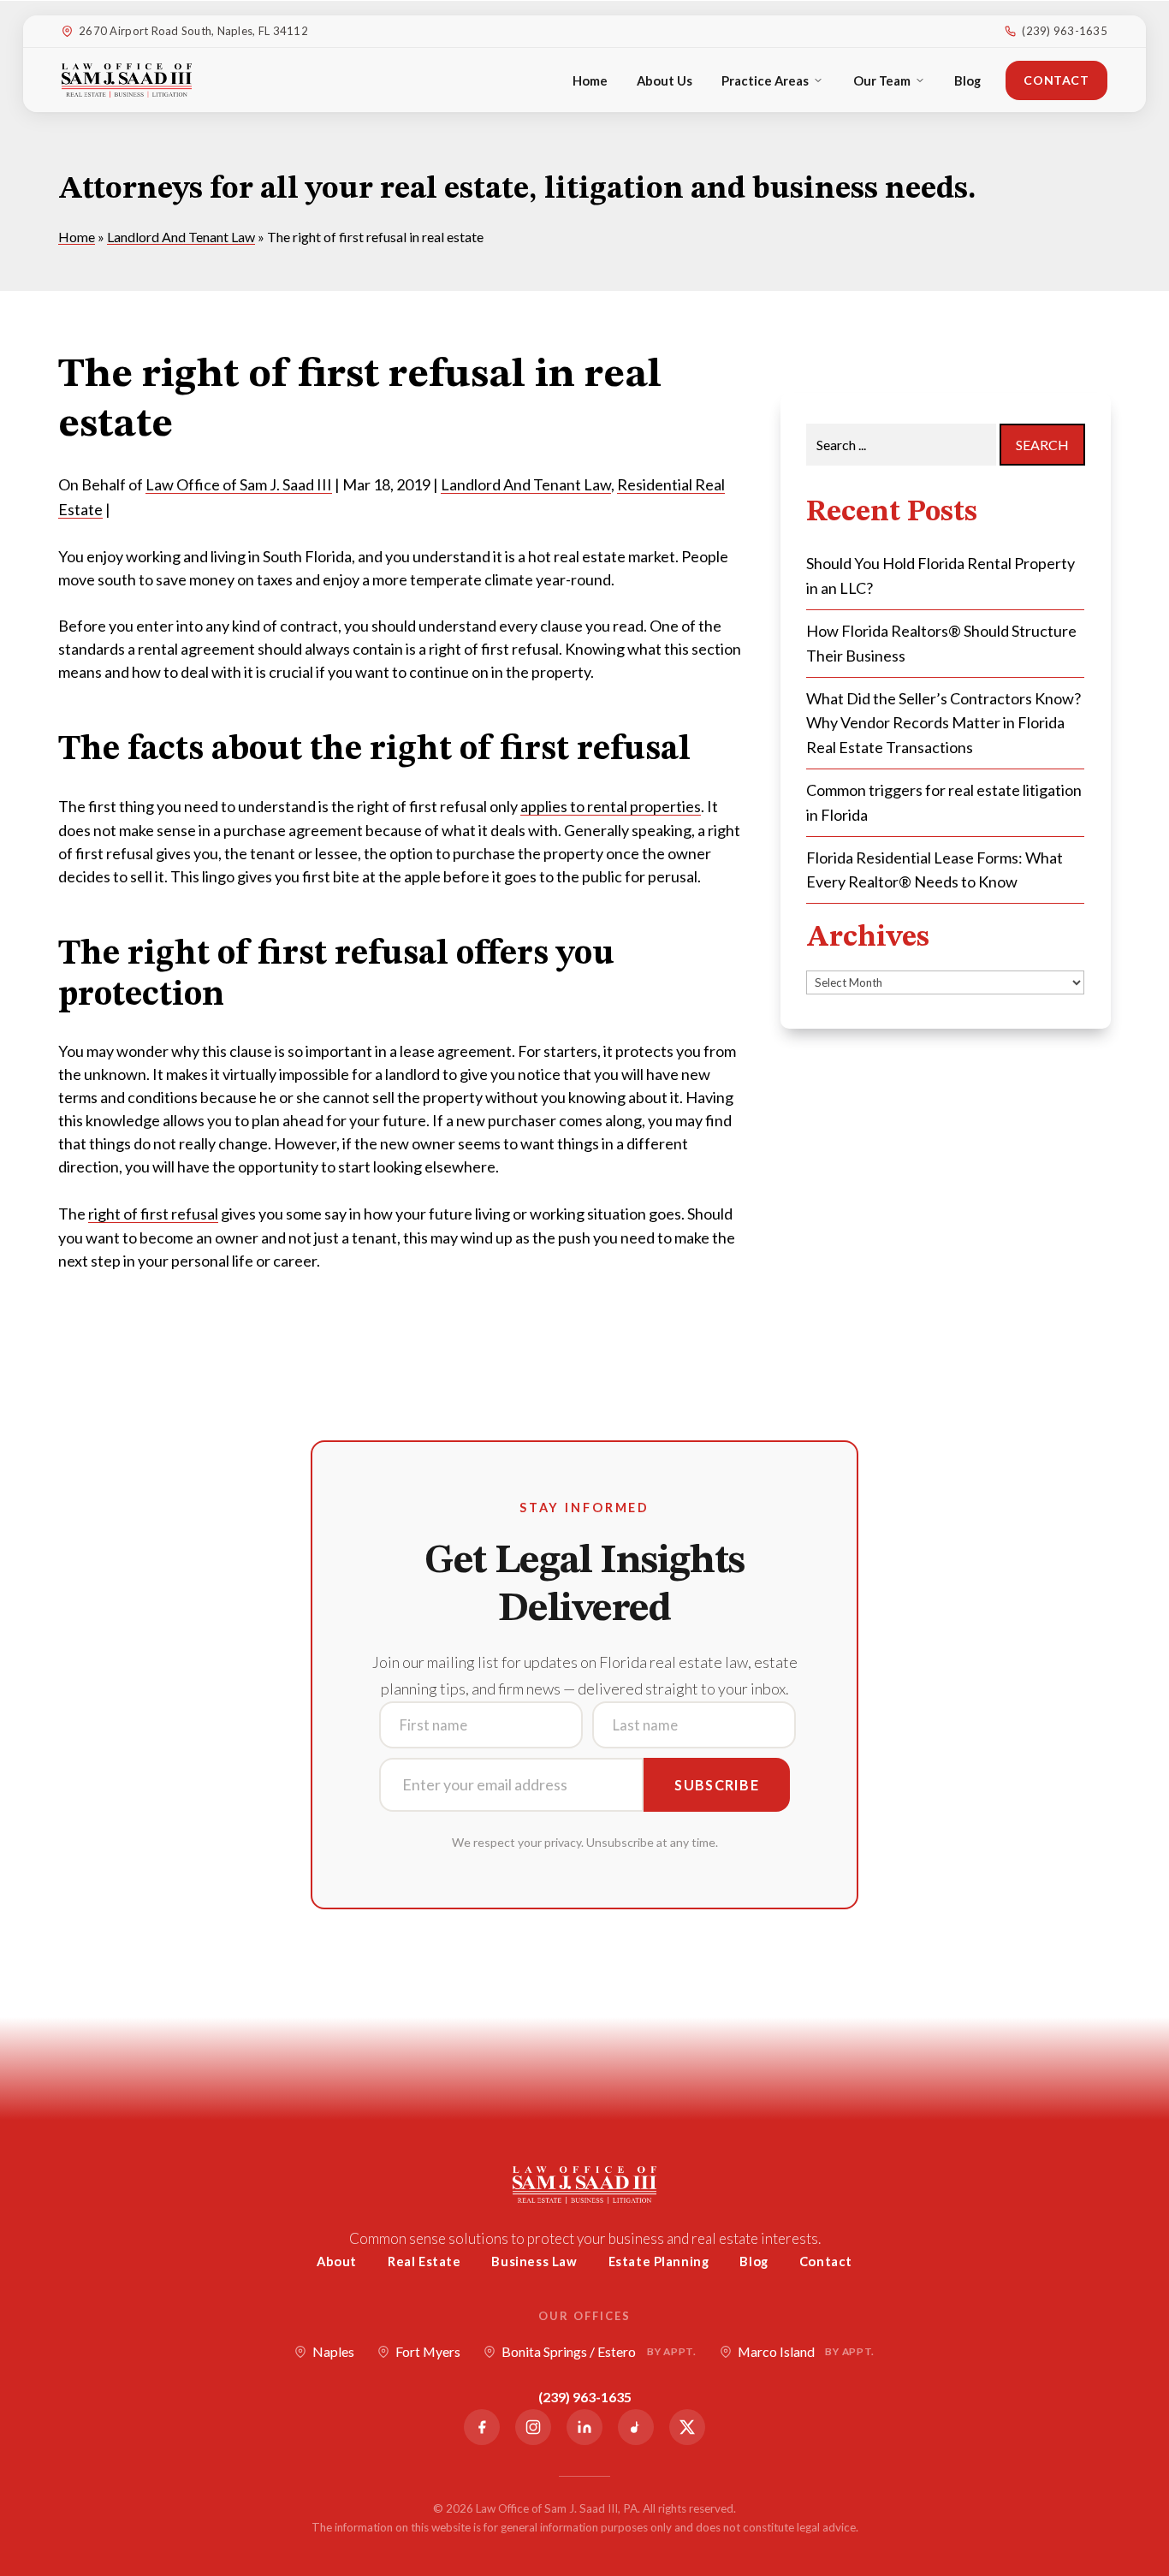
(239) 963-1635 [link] (1065, 31)
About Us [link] (665, 80)
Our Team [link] (882, 80)
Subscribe (717, 1785)
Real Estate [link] (424, 2261)
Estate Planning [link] (659, 2261)
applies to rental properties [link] (611, 806)
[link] (127, 80)
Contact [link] (1056, 80)
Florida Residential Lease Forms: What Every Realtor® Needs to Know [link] (935, 870)
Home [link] (590, 80)
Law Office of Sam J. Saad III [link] (239, 484)
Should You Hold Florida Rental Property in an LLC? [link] (941, 576)
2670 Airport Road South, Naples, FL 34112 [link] (193, 31)
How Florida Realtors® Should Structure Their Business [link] (941, 643)
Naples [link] (333, 2351)
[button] (1152, 2452)
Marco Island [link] (806, 2351)
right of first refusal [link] (153, 1214)
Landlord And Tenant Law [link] (526, 484)
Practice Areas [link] (765, 80)
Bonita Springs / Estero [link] (599, 2351)
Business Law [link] (534, 2261)
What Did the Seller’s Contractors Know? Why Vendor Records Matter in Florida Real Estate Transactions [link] (944, 723)
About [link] (337, 2261)
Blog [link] (967, 80)
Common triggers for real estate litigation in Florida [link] (944, 802)
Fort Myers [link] (428, 2351)
